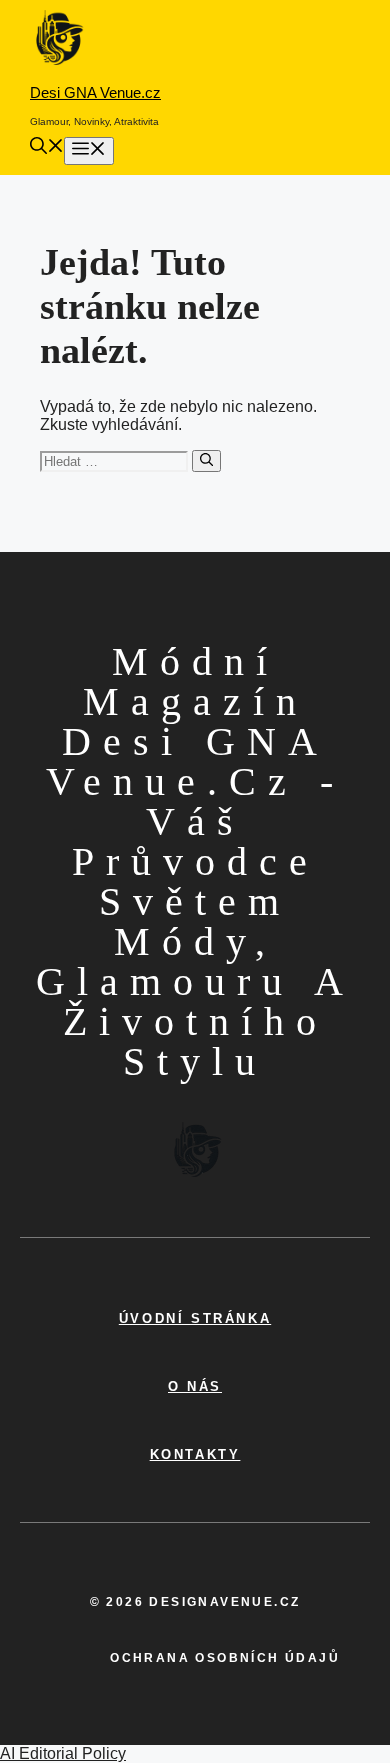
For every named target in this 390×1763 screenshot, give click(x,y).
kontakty (195, 1454)
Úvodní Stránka (195, 1318)
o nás (195, 1386)
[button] (47, 148)
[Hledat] (206, 461)
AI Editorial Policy (63, 1753)
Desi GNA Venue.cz (95, 92)
